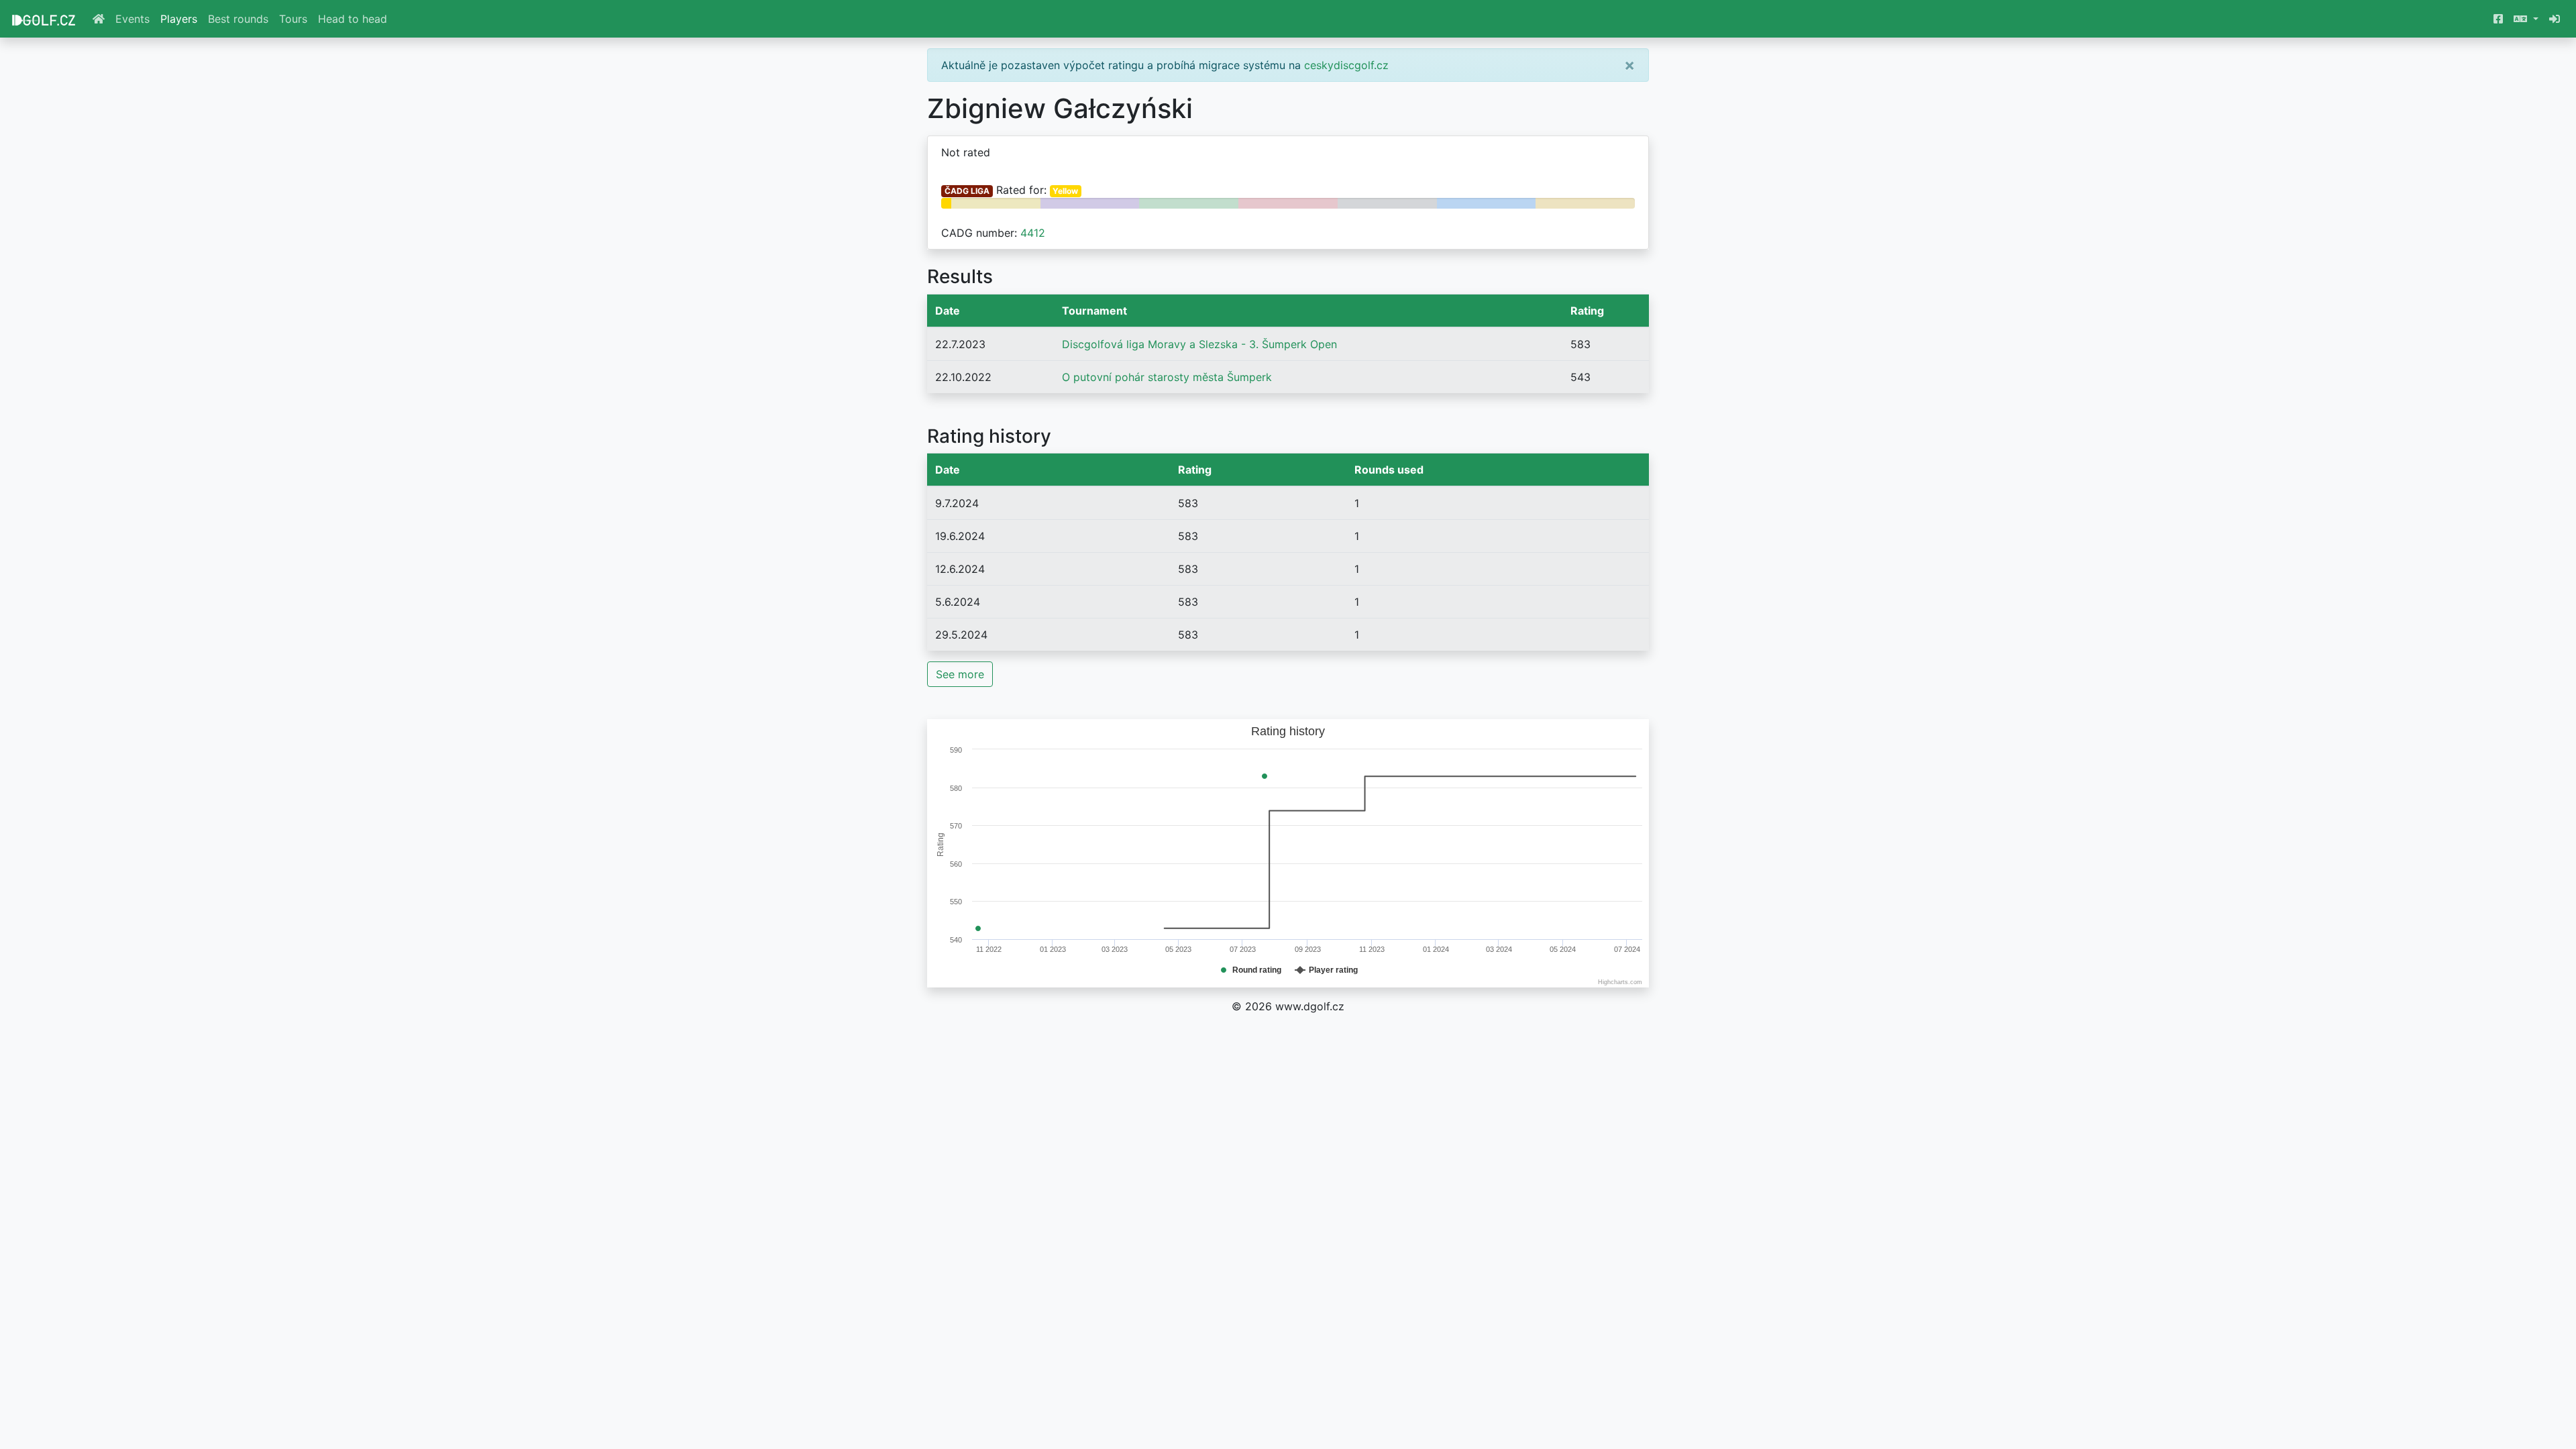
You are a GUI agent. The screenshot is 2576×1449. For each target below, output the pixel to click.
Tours (293, 19)
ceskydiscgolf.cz (1346, 65)
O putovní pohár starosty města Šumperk (1167, 377)
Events (132, 19)
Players (179, 19)
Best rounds (238, 19)
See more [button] (960, 674)
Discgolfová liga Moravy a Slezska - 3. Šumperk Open (1199, 344)
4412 (1033, 233)
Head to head (353, 19)
